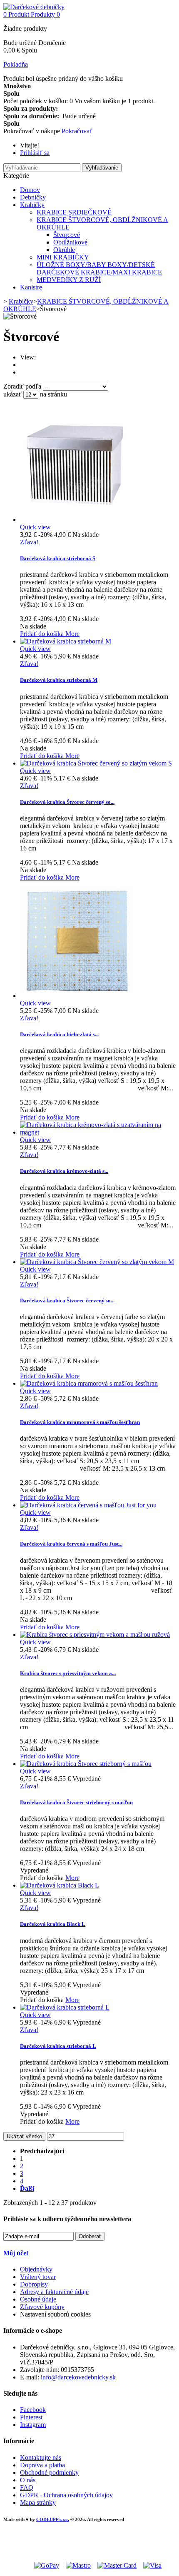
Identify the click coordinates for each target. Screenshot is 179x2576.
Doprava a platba (42, 2465)
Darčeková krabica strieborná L (58, 2046)
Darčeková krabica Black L (53, 1924)
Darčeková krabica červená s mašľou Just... (71, 1544)
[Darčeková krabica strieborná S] (76, 520)
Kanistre (31, 287)
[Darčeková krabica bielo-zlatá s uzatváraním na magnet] (76, 996)
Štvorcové (67, 235)
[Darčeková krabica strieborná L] (65, 2007)
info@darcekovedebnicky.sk (78, 2377)
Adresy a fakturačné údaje (54, 2292)
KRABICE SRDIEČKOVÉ (74, 212)
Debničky (33, 197)
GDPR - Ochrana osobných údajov (66, 2495)
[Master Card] (117, 2565)
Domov (30, 190)
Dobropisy (34, 2284)
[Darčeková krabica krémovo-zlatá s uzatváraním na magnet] (98, 1132)
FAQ (27, 2487)
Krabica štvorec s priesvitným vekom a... (68, 1673)
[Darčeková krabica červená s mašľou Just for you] (88, 1505)
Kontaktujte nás (41, 2458)
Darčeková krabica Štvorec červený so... (67, 802)
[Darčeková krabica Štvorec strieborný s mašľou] (86, 1764)
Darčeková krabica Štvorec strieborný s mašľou (76, 1802)
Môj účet (16, 2253)
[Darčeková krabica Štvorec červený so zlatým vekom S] (96, 763)
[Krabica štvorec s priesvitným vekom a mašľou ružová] (95, 1635)
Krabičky (32, 205)
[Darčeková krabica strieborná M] (66, 641)
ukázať (13, 394)
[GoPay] (47, 2565)
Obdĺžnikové (70, 242)
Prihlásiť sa (35, 153)
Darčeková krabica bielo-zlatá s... (59, 1034)
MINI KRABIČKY (63, 257)
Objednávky (36, 2269)
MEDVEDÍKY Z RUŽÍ (69, 280)
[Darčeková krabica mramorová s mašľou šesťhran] (89, 1383)
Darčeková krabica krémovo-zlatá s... (64, 1171)
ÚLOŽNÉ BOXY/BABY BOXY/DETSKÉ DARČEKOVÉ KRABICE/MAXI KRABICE (99, 268)
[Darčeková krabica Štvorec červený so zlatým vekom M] (97, 1262)
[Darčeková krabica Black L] (60, 1885)
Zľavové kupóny (42, 2307)
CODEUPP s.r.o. (53, 2519)
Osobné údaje (38, 2299)
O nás (28, 2480)
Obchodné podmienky (49, 2473)
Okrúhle (64, 250)
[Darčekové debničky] (34, 7)
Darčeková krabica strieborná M (59, 680)
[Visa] (152, 2565)
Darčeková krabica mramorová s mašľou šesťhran (80, 1422)
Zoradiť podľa (22, 386)
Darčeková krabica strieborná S (58, 558)
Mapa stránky (38, 2502)
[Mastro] (78, 2565)
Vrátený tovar (38, 2277)
